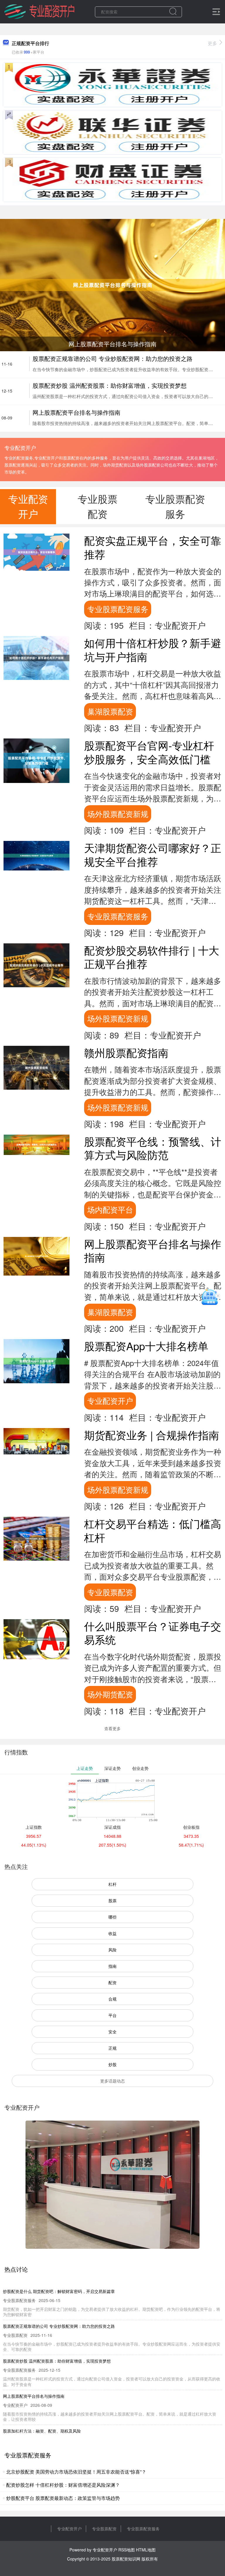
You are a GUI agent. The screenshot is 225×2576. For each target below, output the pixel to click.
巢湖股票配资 (110, 711)
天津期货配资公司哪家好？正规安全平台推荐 (153, 854)
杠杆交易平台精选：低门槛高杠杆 (153, 1530)
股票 (112, 1900)
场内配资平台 (110, 1209)
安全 (112, 2032)
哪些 (112, 1917)
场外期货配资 (110, 1694)
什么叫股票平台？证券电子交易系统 (153, 1633)
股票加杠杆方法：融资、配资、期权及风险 (42, 2431)
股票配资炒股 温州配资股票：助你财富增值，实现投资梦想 (110, 385)
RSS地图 (127, 2550)
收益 (112, 1933)
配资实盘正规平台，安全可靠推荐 (153, 547)
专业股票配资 (110, 1592)
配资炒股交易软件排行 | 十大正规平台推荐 (152, 957)
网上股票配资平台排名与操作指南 (76, 412)
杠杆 (112, 1884)
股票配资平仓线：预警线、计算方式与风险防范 (153, 1148)
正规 (112, 2048)
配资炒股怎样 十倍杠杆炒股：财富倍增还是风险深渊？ (63, 2485)
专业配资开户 (110, 1401)
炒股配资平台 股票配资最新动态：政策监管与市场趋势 (63, 2498)
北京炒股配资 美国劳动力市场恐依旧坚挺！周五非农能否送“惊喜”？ (76, 2472)
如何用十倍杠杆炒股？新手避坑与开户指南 (153, 649)
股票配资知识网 (126, 2559)
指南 (112, 1966)
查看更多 (112, 1728)
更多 (212, 43)
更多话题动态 (112, 2081)
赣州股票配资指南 (126, 1052)
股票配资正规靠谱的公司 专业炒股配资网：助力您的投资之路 (112, 358)
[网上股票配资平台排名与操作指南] (112, 284)
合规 (112, 1999)
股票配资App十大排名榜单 (146, 1346)
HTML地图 (146, 2550)
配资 (112, 1982)
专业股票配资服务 (118, 609)
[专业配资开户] (39, 11)
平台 (112, 2015)
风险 (112, 1950)
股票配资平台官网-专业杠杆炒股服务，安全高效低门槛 (149, 752)
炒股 (112, 2064)
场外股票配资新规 (118, 814)
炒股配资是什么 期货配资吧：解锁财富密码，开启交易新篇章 (59, 2291)
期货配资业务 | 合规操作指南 (152, 1435)
